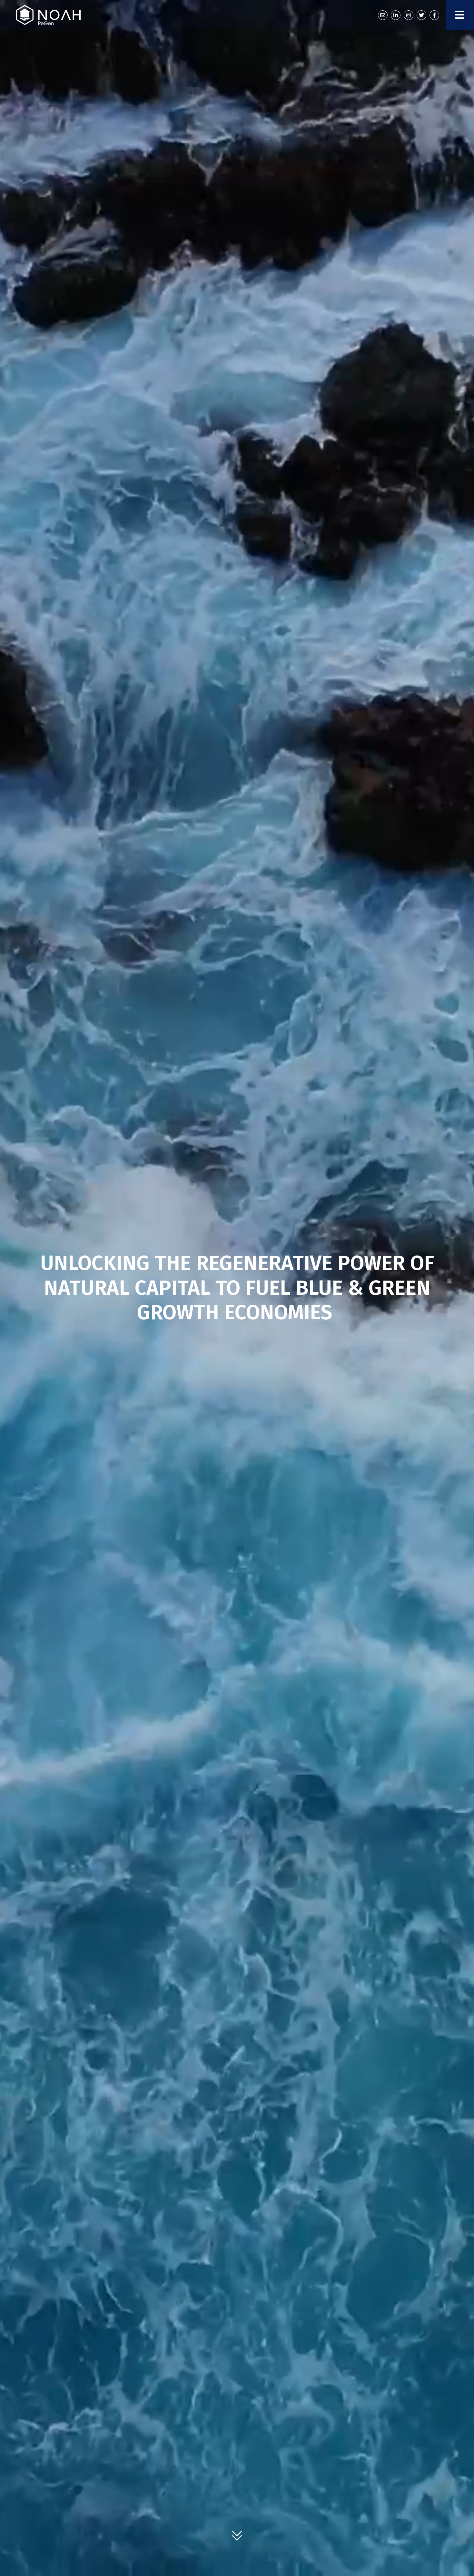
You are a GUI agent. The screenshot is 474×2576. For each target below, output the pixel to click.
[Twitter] (421, 15)
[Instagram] (409, 15)
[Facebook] (434, 15)
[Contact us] (383, 15)
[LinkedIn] (396, 15)
